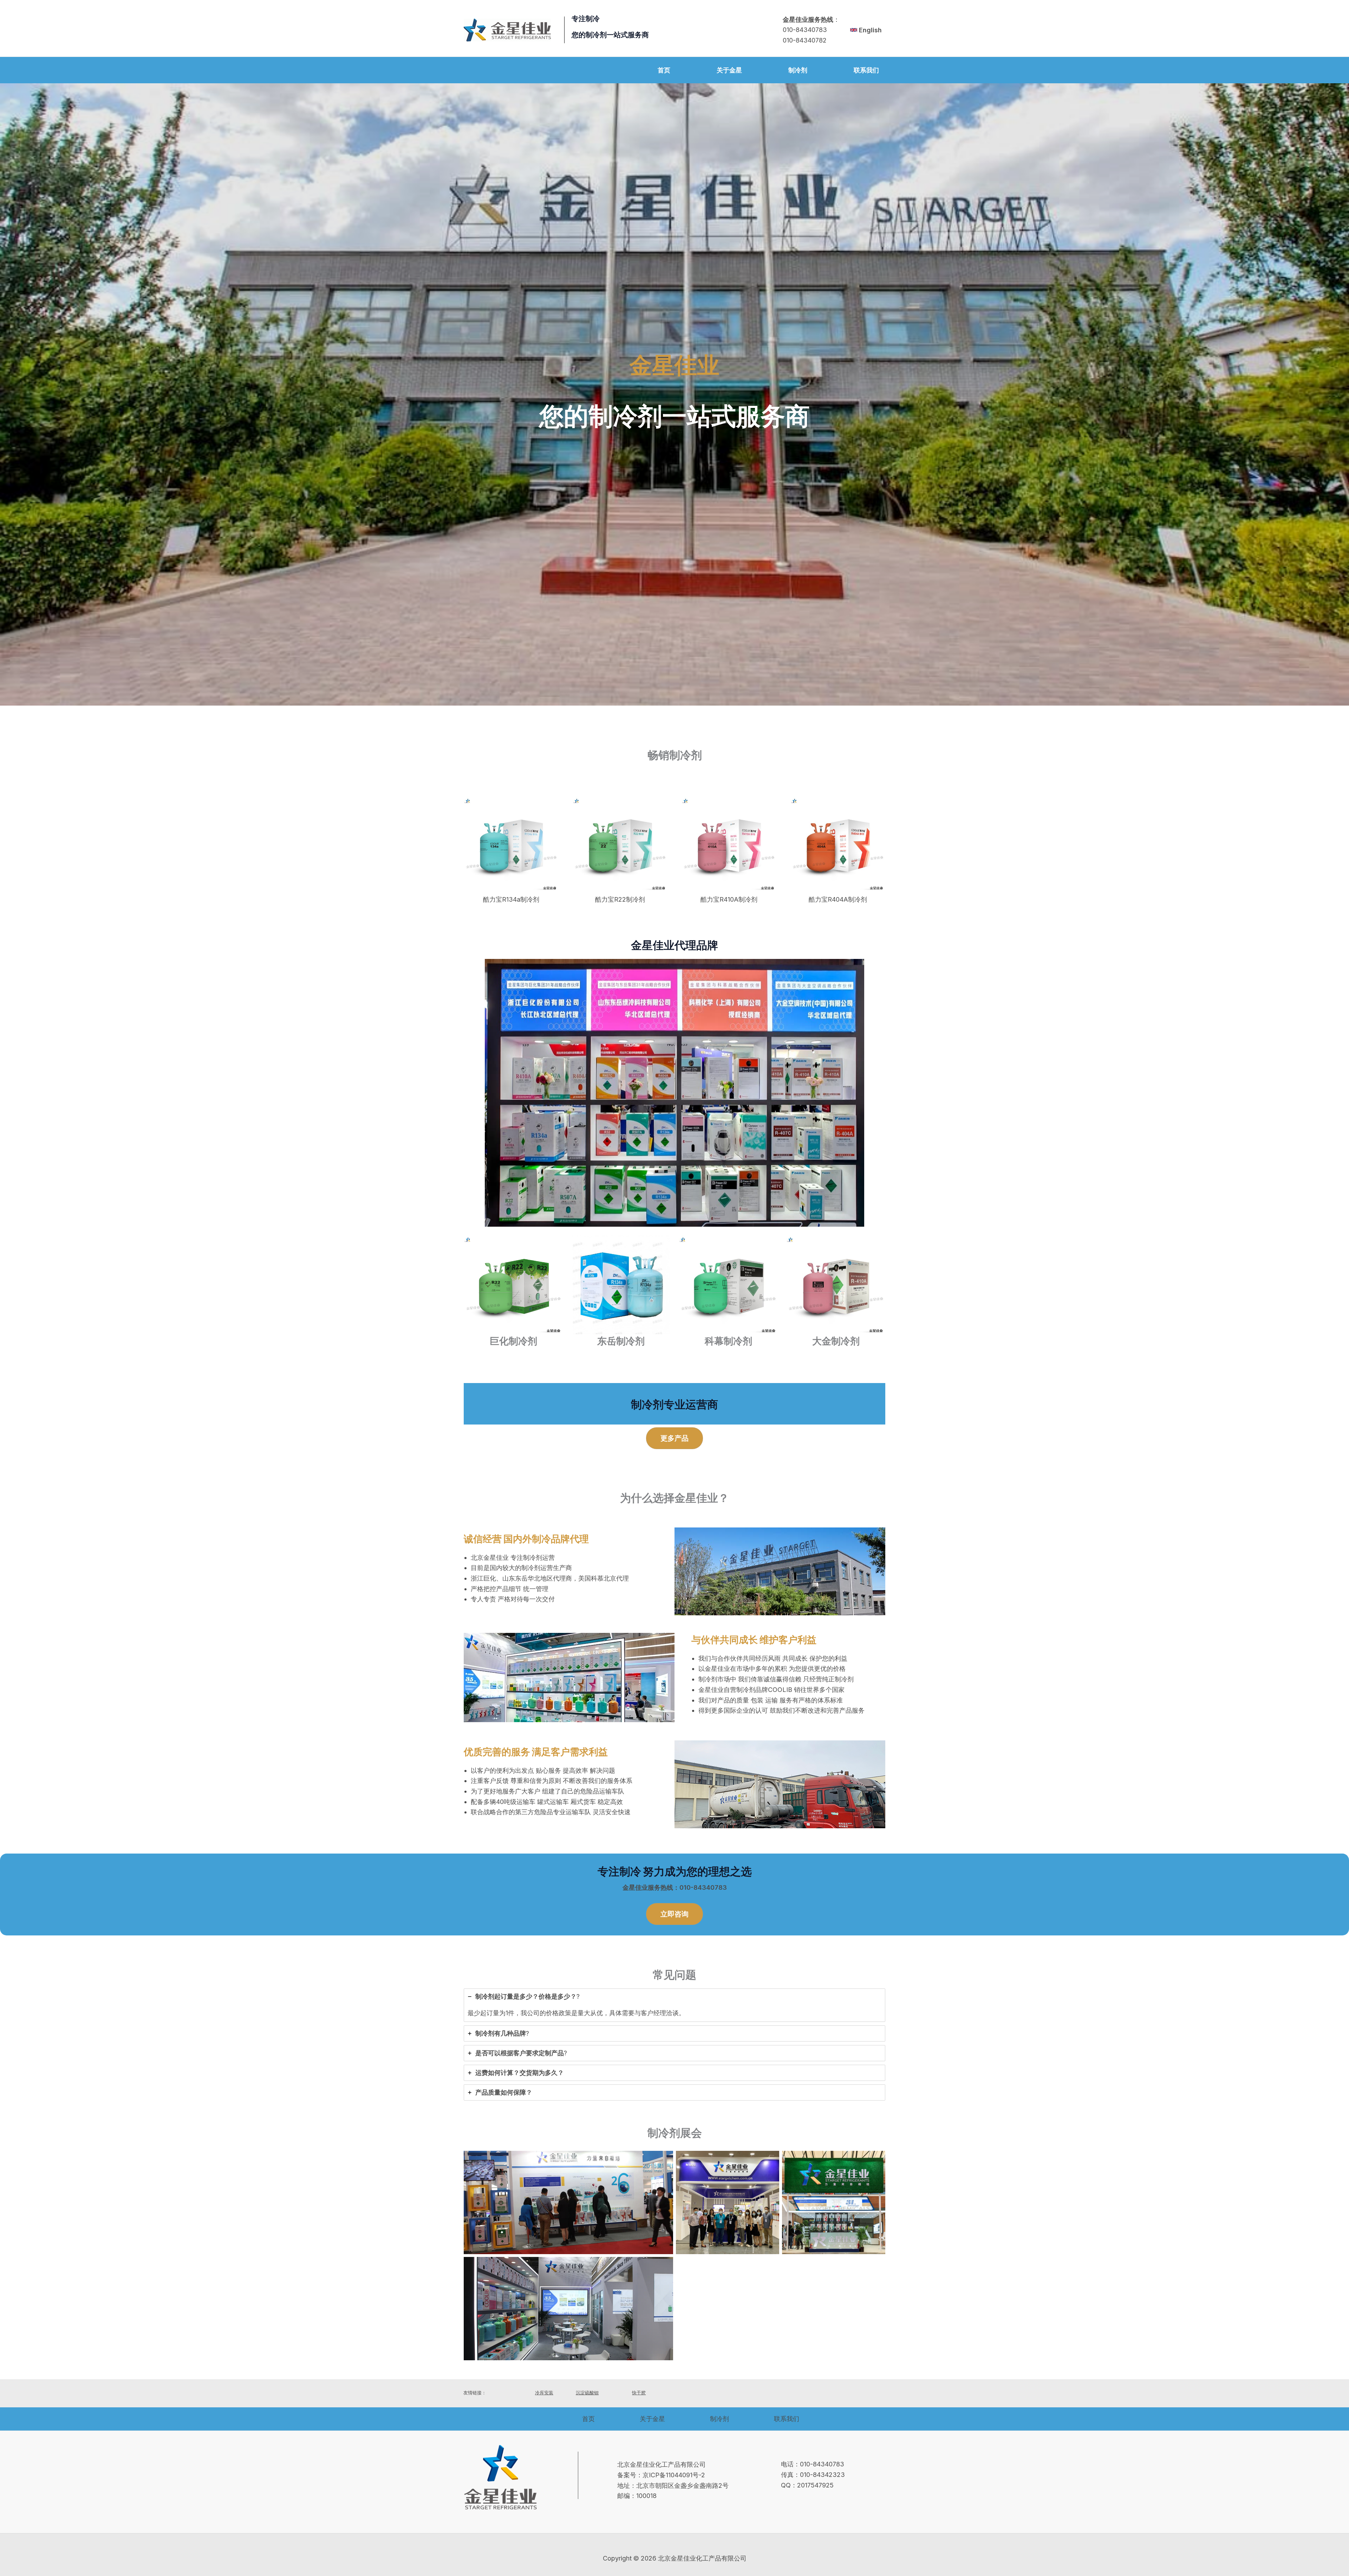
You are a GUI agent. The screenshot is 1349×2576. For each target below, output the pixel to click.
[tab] (674, 2005)
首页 (588, 2419)
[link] (866, 30)
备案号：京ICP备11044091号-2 (661, 2475)
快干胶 (639, 2393)
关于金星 (652, 2419)
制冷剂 (719, 2419)
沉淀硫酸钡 (587, 2393)
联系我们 (787, 2419)
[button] (674, 1438)
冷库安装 (544, 2393)
